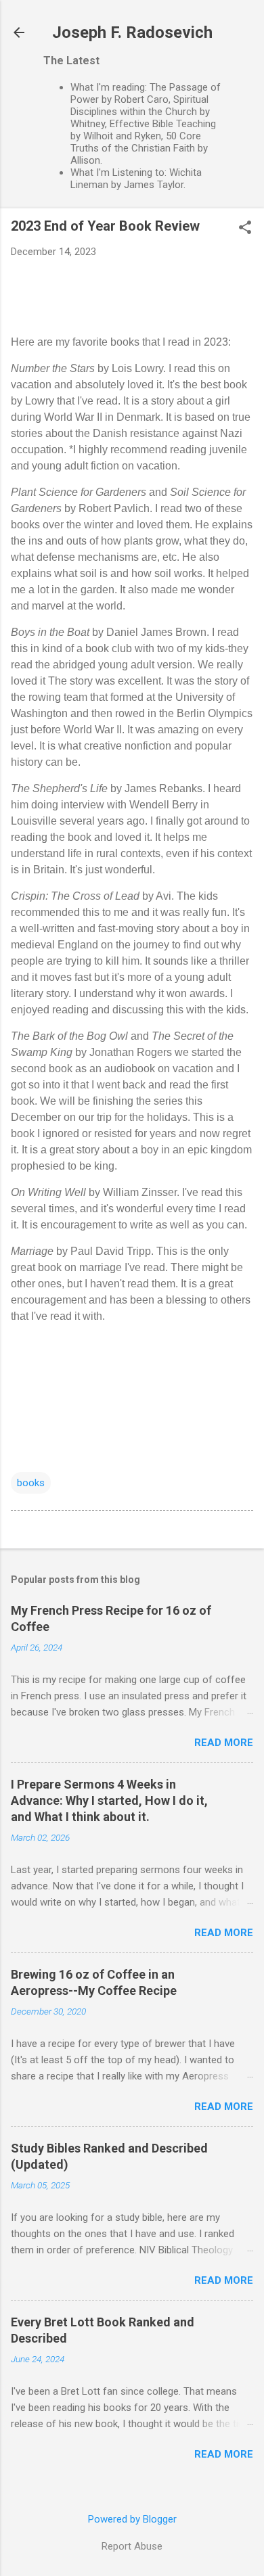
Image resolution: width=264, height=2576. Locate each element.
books (31, 1483)
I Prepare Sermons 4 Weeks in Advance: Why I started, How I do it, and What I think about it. (109, 1800)
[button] (245, 229)
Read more (224, 1743)
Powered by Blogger (132, 2519)
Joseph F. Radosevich (132, 32)
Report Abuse (132, 2546)
